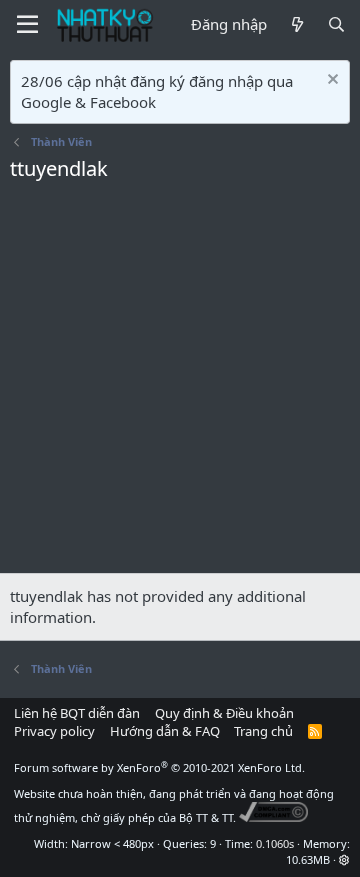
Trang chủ (263, 731)
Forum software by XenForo (159, 767)
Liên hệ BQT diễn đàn (77, 713)
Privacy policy (54, 731)
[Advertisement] (180, 383)
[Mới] (296, 24)
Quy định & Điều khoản (224, 713)
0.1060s (275, 843)
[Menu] (27, 25)
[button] (344, 859)
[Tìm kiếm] (336, 24)
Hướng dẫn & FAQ (165, 731)
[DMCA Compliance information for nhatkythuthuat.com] (273, 817)
